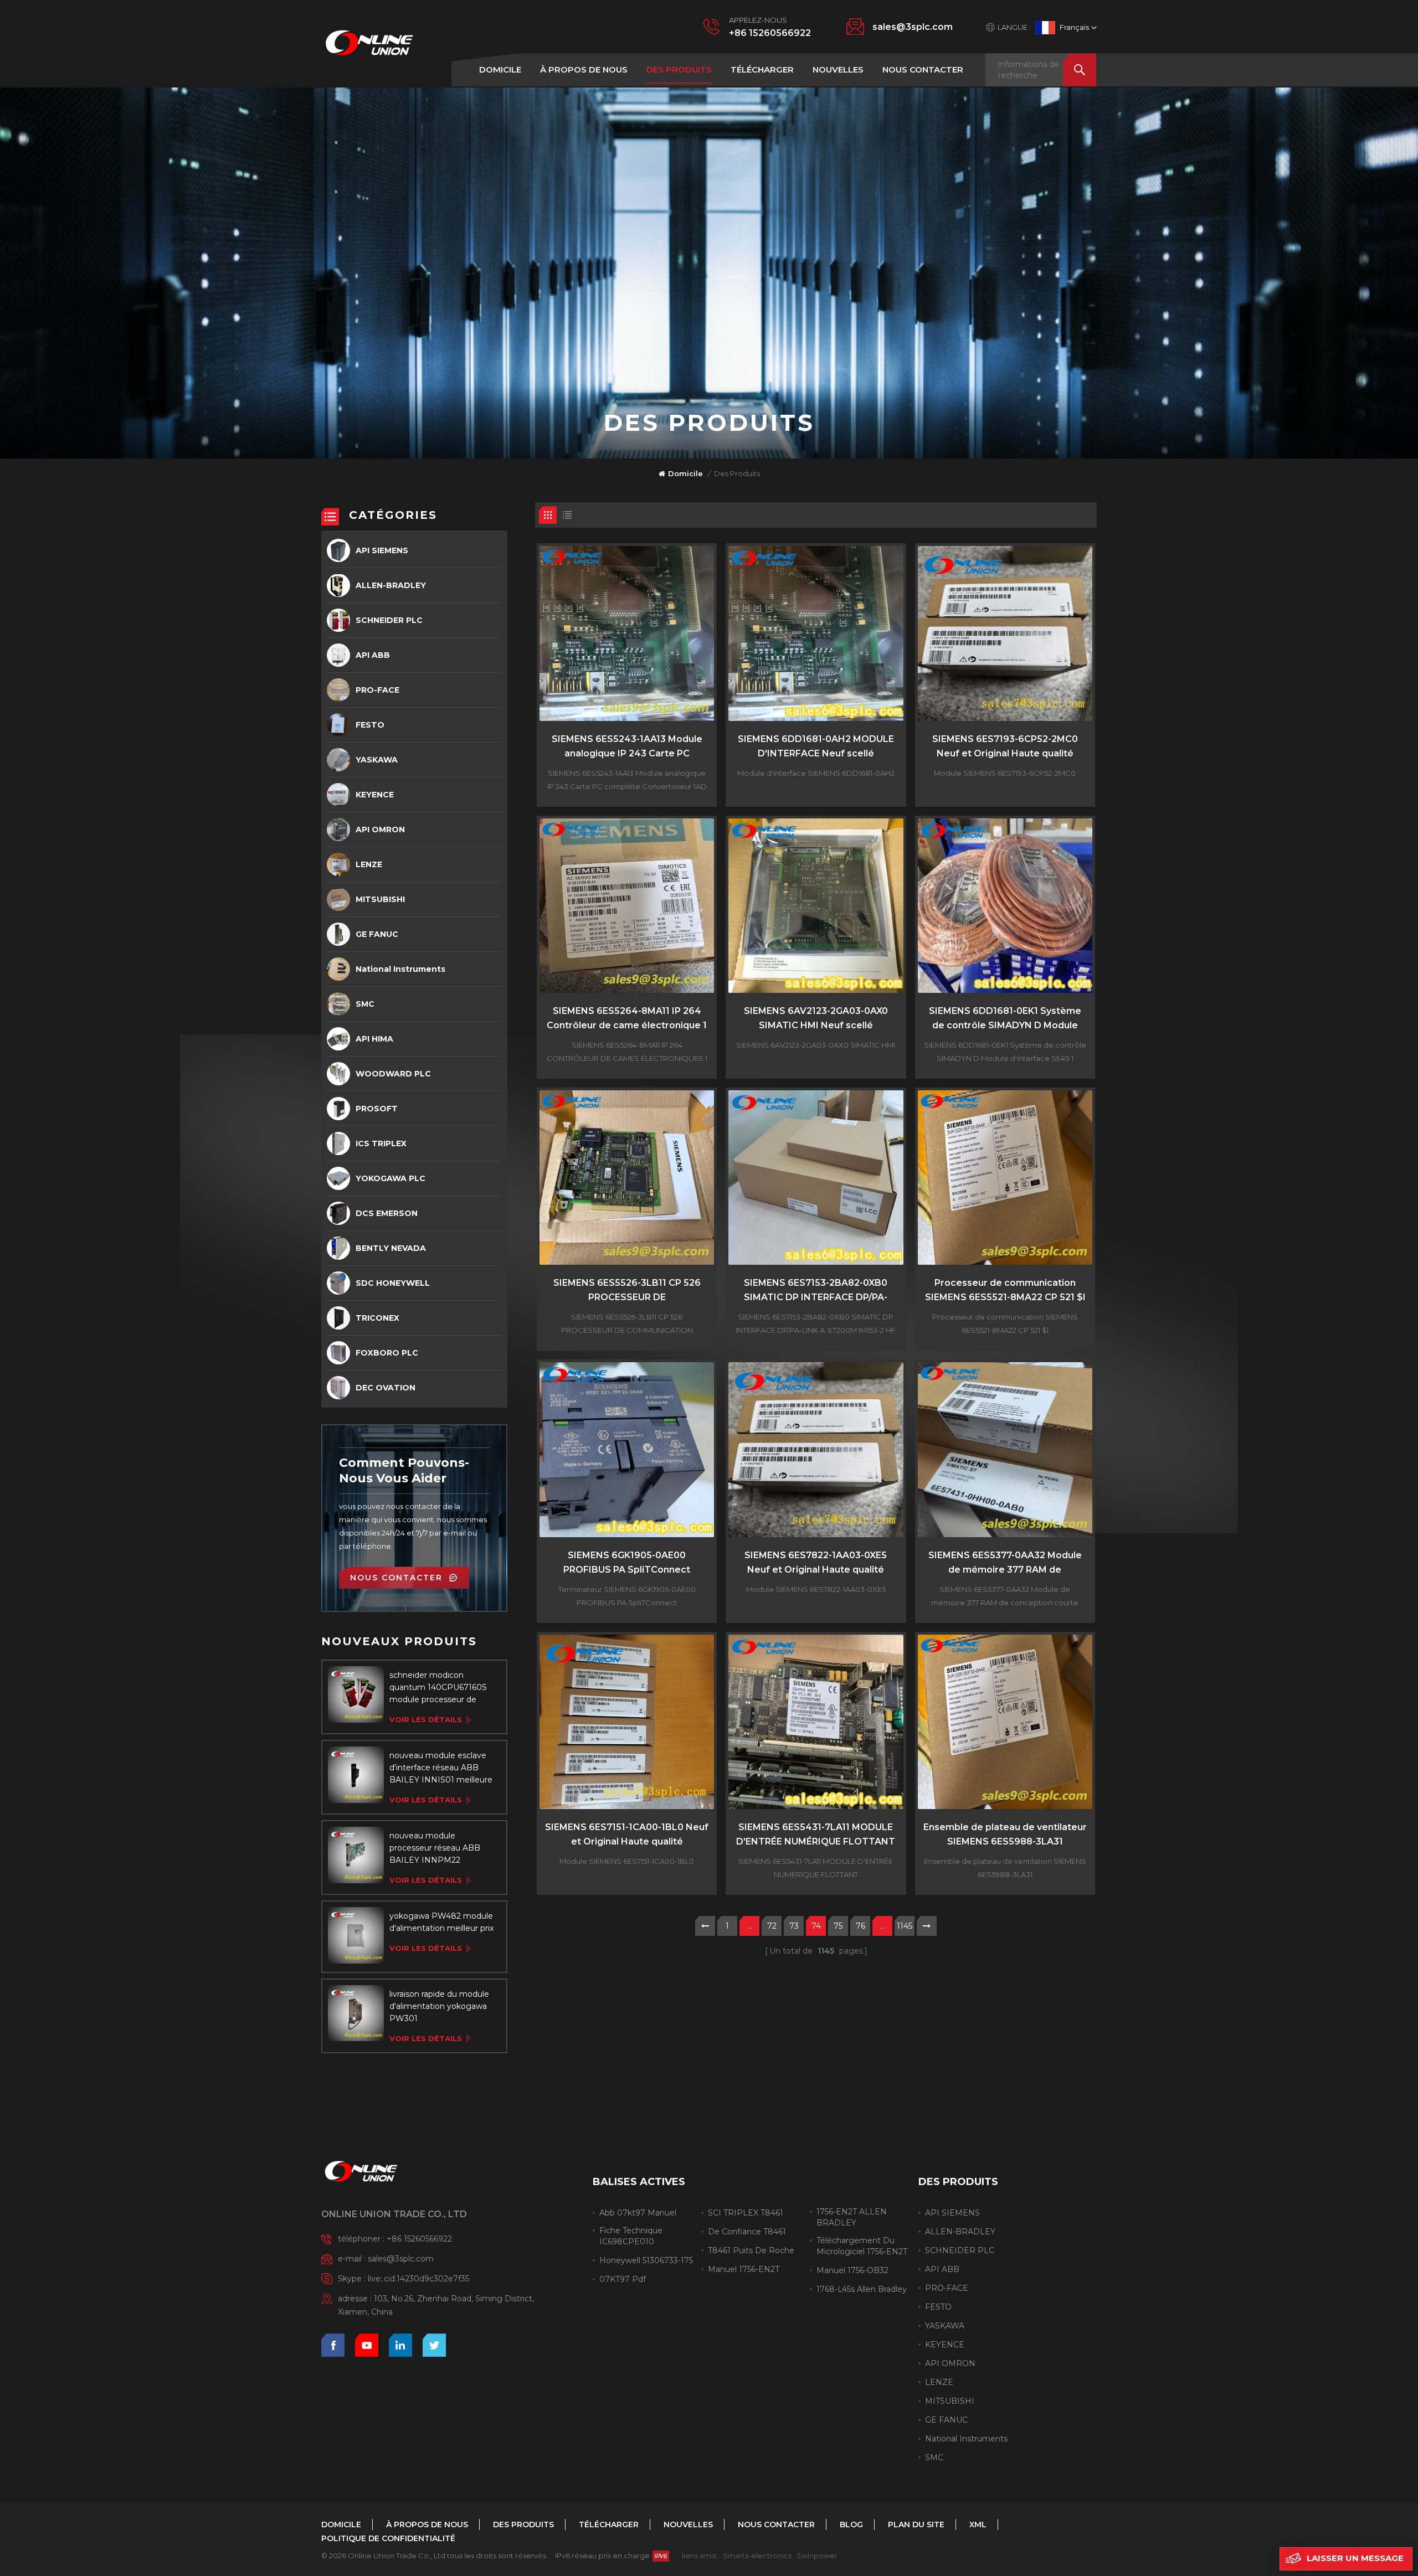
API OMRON (380, 830)
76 (860, 1926)
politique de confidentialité (388, 2538)
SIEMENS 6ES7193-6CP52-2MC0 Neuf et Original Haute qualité (1005, 746)
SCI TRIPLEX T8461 (746, 2213)
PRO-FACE (377, 690)
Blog (851, 2525)
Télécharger (762, 69)
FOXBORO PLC (387, 1353)
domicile (500, 69)
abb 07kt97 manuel (638, 2213)
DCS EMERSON (387, 1213)
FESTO (370, 725)
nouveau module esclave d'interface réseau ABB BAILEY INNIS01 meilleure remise (441, 1768)
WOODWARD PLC (393, 1074)
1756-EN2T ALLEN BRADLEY (852, 2217)
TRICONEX (377, 1318)
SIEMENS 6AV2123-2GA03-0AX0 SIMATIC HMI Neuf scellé (816, 1018)
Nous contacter (923, 69)
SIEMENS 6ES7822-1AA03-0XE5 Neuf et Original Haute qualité (816, 1562)
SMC (365, 1004)
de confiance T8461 (747, 2232)
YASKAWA (377, 760)
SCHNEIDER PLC (389, 620)
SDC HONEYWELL (393, 1283)
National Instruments (400, 969)
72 (772, 1926)
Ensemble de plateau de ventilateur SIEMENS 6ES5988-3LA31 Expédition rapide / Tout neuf (1005, 1835)
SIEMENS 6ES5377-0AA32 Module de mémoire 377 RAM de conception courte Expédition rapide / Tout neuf (1005, 1563)
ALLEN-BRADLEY (391, 585)
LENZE (369, 864)
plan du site (916, 2525)
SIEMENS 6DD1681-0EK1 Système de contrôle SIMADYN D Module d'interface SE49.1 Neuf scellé (1005, 1019)
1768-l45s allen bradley (862, 2289)
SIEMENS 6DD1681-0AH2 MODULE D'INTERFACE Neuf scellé (816, 746)
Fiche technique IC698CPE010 (631, 2236)
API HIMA (374, 1039)
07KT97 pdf (623, 2279)
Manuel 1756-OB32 (852, 2270)
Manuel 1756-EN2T (744, 2269)
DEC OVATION (386, 1388)
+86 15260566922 (770, 33)
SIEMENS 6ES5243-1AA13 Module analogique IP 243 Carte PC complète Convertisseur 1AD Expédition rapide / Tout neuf (627, 747)
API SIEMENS (382, 550)
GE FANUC (377, 934)
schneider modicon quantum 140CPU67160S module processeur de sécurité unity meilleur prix (440, 1688)
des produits (679, 69)
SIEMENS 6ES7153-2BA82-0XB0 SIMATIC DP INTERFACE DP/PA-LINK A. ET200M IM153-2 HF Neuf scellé (816, 1291)
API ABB (373, 655)
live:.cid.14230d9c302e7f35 (418, 2279)
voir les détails (426, 1719)
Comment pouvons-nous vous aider (404, 1470)
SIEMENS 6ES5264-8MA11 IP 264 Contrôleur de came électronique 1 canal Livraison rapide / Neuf (627, 1019)
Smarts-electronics (757, 2556)
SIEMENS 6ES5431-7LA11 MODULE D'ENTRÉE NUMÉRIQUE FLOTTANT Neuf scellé (816, 1835)
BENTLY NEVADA (391, 1248)
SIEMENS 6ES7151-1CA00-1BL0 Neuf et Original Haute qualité (627, 1834)
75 (838, 1926)
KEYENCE (375, 795)
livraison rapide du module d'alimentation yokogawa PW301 (439, 2006)
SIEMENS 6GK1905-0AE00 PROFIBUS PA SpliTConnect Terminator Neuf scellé (627, 1563)
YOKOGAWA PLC (391, 1178)
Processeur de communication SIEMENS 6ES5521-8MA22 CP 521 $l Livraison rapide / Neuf (1005, 1291)
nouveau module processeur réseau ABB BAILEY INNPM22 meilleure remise (435, 1848)
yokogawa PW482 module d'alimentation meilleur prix (441, 1922)
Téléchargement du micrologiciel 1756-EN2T (862, 2246)
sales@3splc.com (913, 27)
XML (978, 2525)
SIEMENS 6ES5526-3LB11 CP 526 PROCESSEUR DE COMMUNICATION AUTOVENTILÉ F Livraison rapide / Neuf (627, 1291)
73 (794, 1926)
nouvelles (838, 69)
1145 (905, 1926)
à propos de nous (584, 69)
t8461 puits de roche (751, 2250)
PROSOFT (377, 1109)
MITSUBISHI (380, 899)
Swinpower (817, 2556)
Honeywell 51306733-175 (646, 2260)
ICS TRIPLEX (381, 1143)
